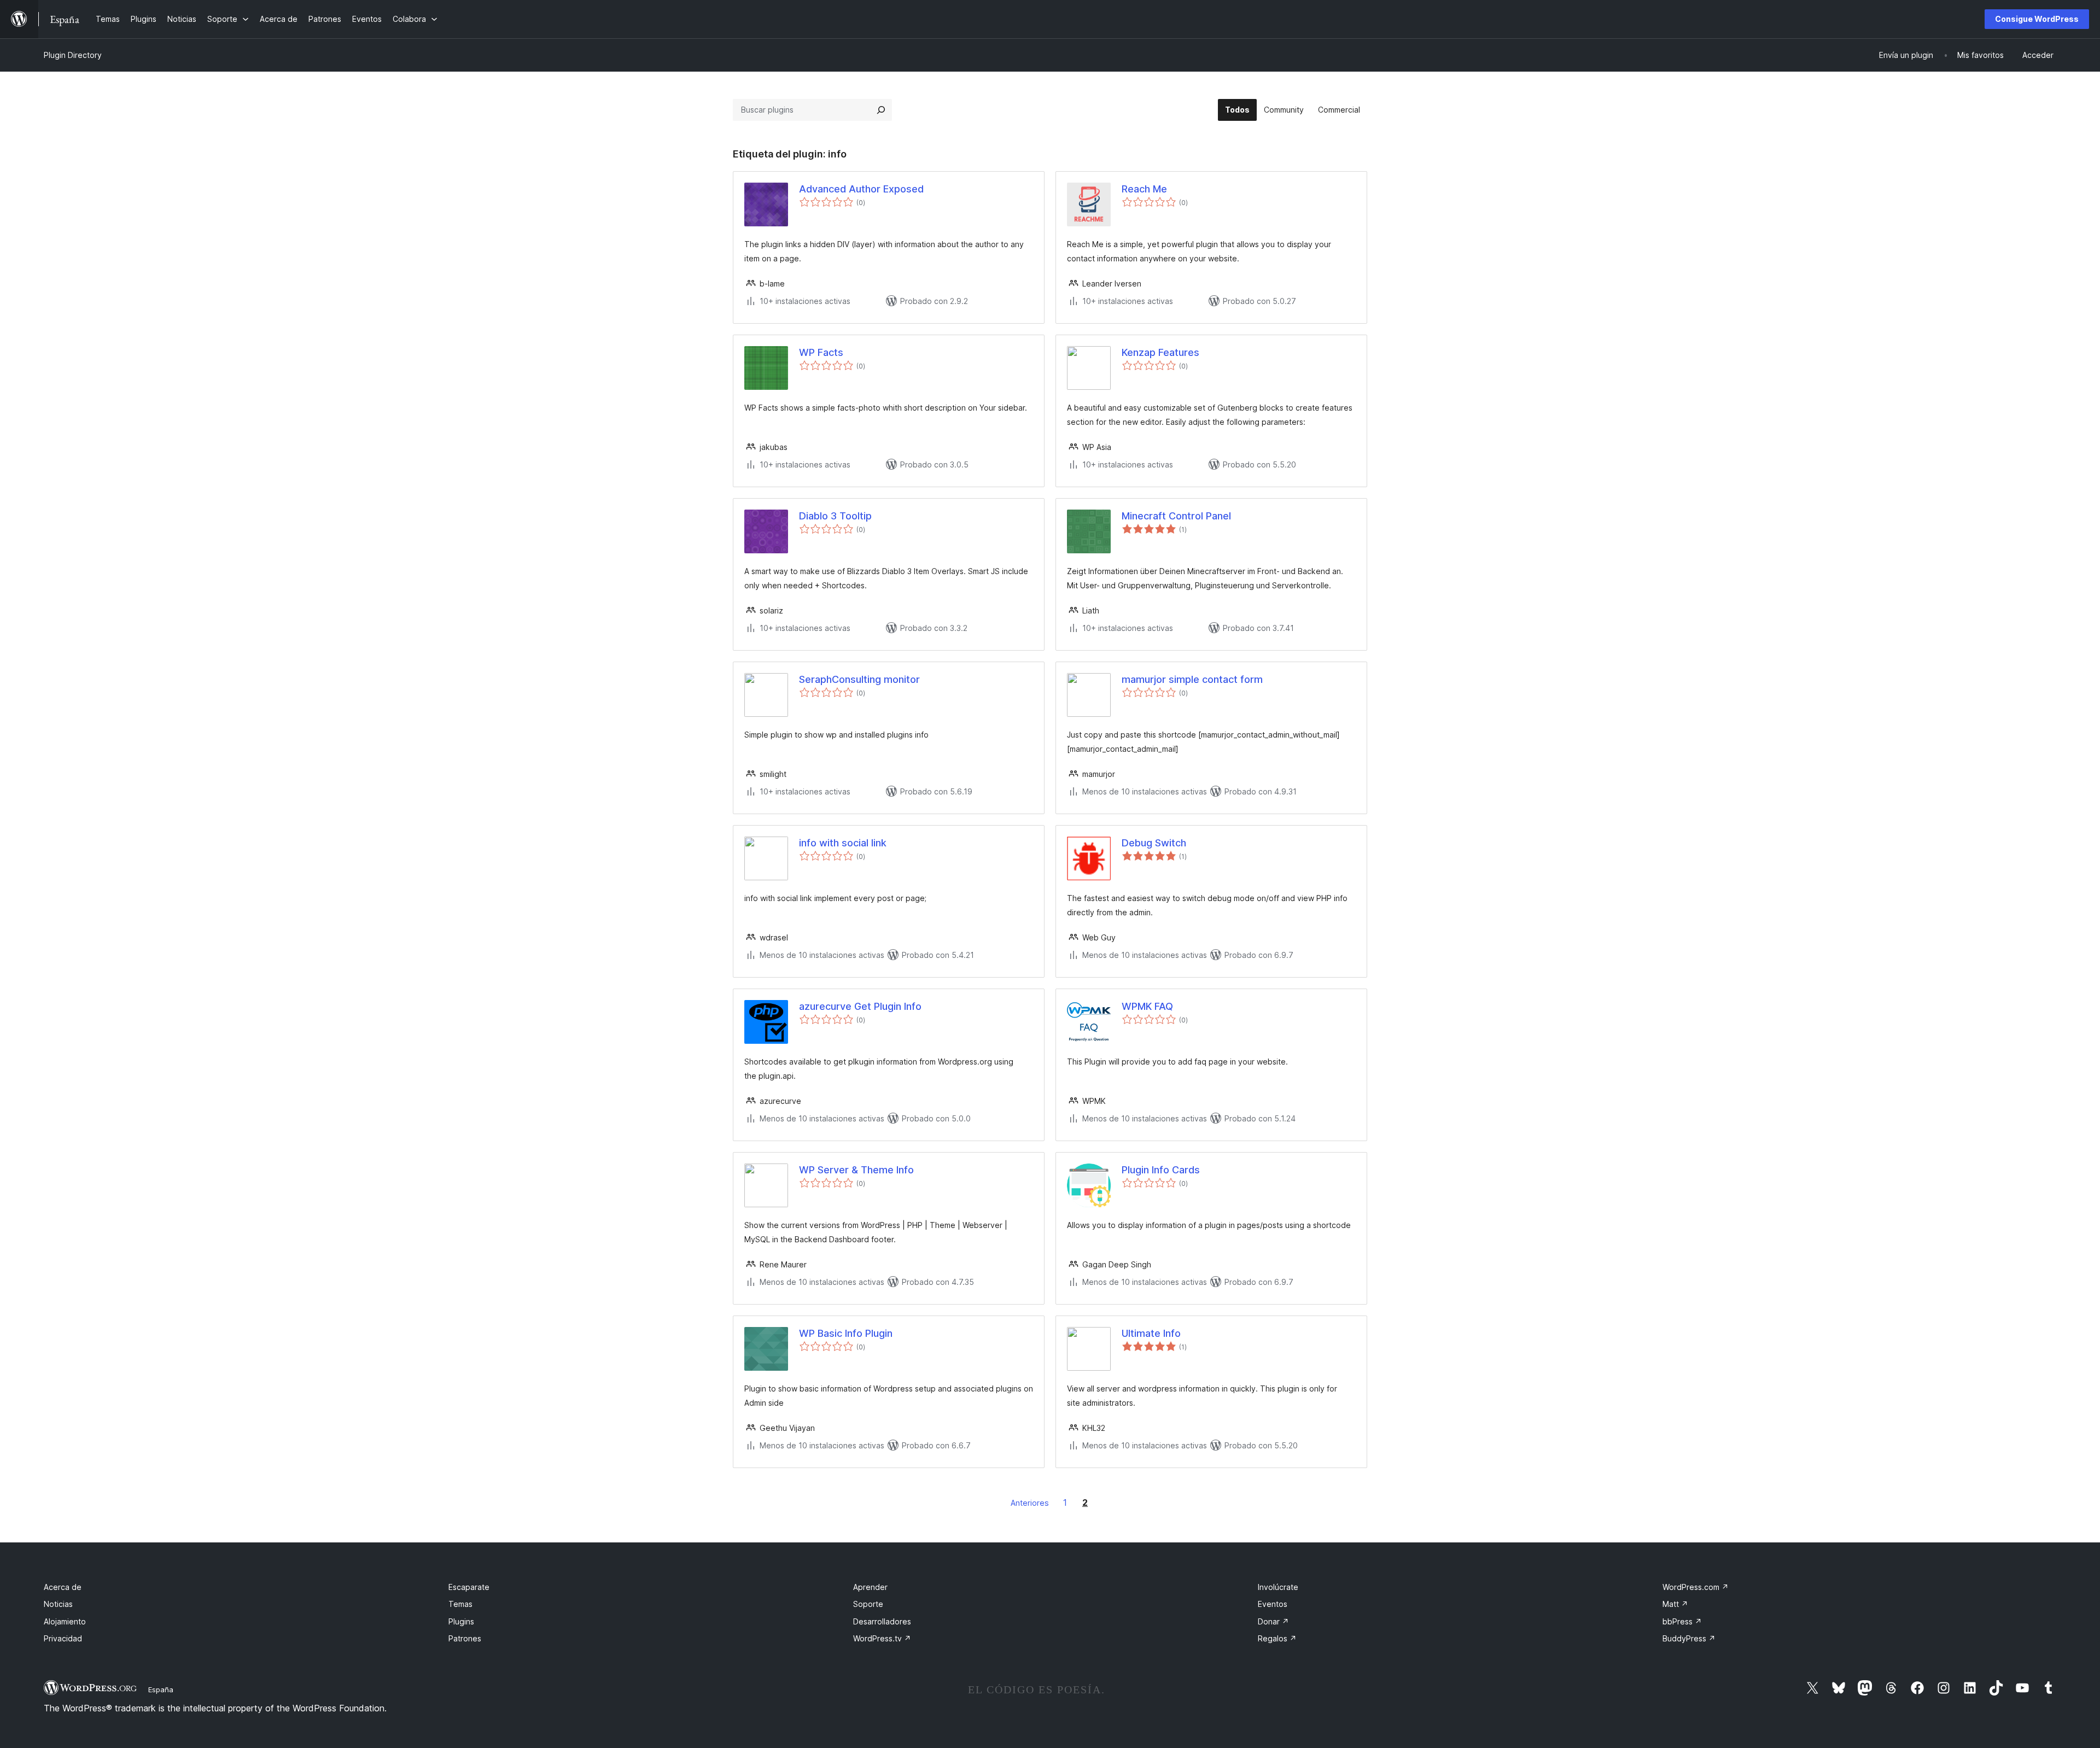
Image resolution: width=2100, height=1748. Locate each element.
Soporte (868, 1604)
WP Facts (821, 352)
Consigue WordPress (2037, 19)
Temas (460, 1604)
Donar (1273, 1621)
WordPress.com (1696, 1587)
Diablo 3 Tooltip (835, 516)
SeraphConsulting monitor (859, 679)
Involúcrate (1278, 1587)
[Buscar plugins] (881, 110)
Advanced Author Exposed (861, 189)
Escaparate (469, 1587)
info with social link (843, 843)
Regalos (1277, 1638)
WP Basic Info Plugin (846, 1333)
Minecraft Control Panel (1176, 516)
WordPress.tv (882, 1638)
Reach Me (1144, 189)
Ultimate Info (1151, 1333)
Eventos (1273, 1604)
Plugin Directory (73, 55)
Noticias (58, 1604)
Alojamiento (65, 1621)
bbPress (1682, 1621)
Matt (1675, 1604)
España (161, 1689)
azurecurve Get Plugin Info (860, 1006)
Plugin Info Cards (1161, 1170)
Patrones (465, 1638)
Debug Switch (1154, 843)
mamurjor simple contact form (1192, 679)
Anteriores (1030, 1503)
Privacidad (63, 1638)
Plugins (461, 1621)
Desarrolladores (882, 1621)
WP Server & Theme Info (856, 1170)
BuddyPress (1689, 1638)
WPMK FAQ (1147, 1006)
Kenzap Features (1160, 352)
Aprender (870, 1587)
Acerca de (63, 1587)
